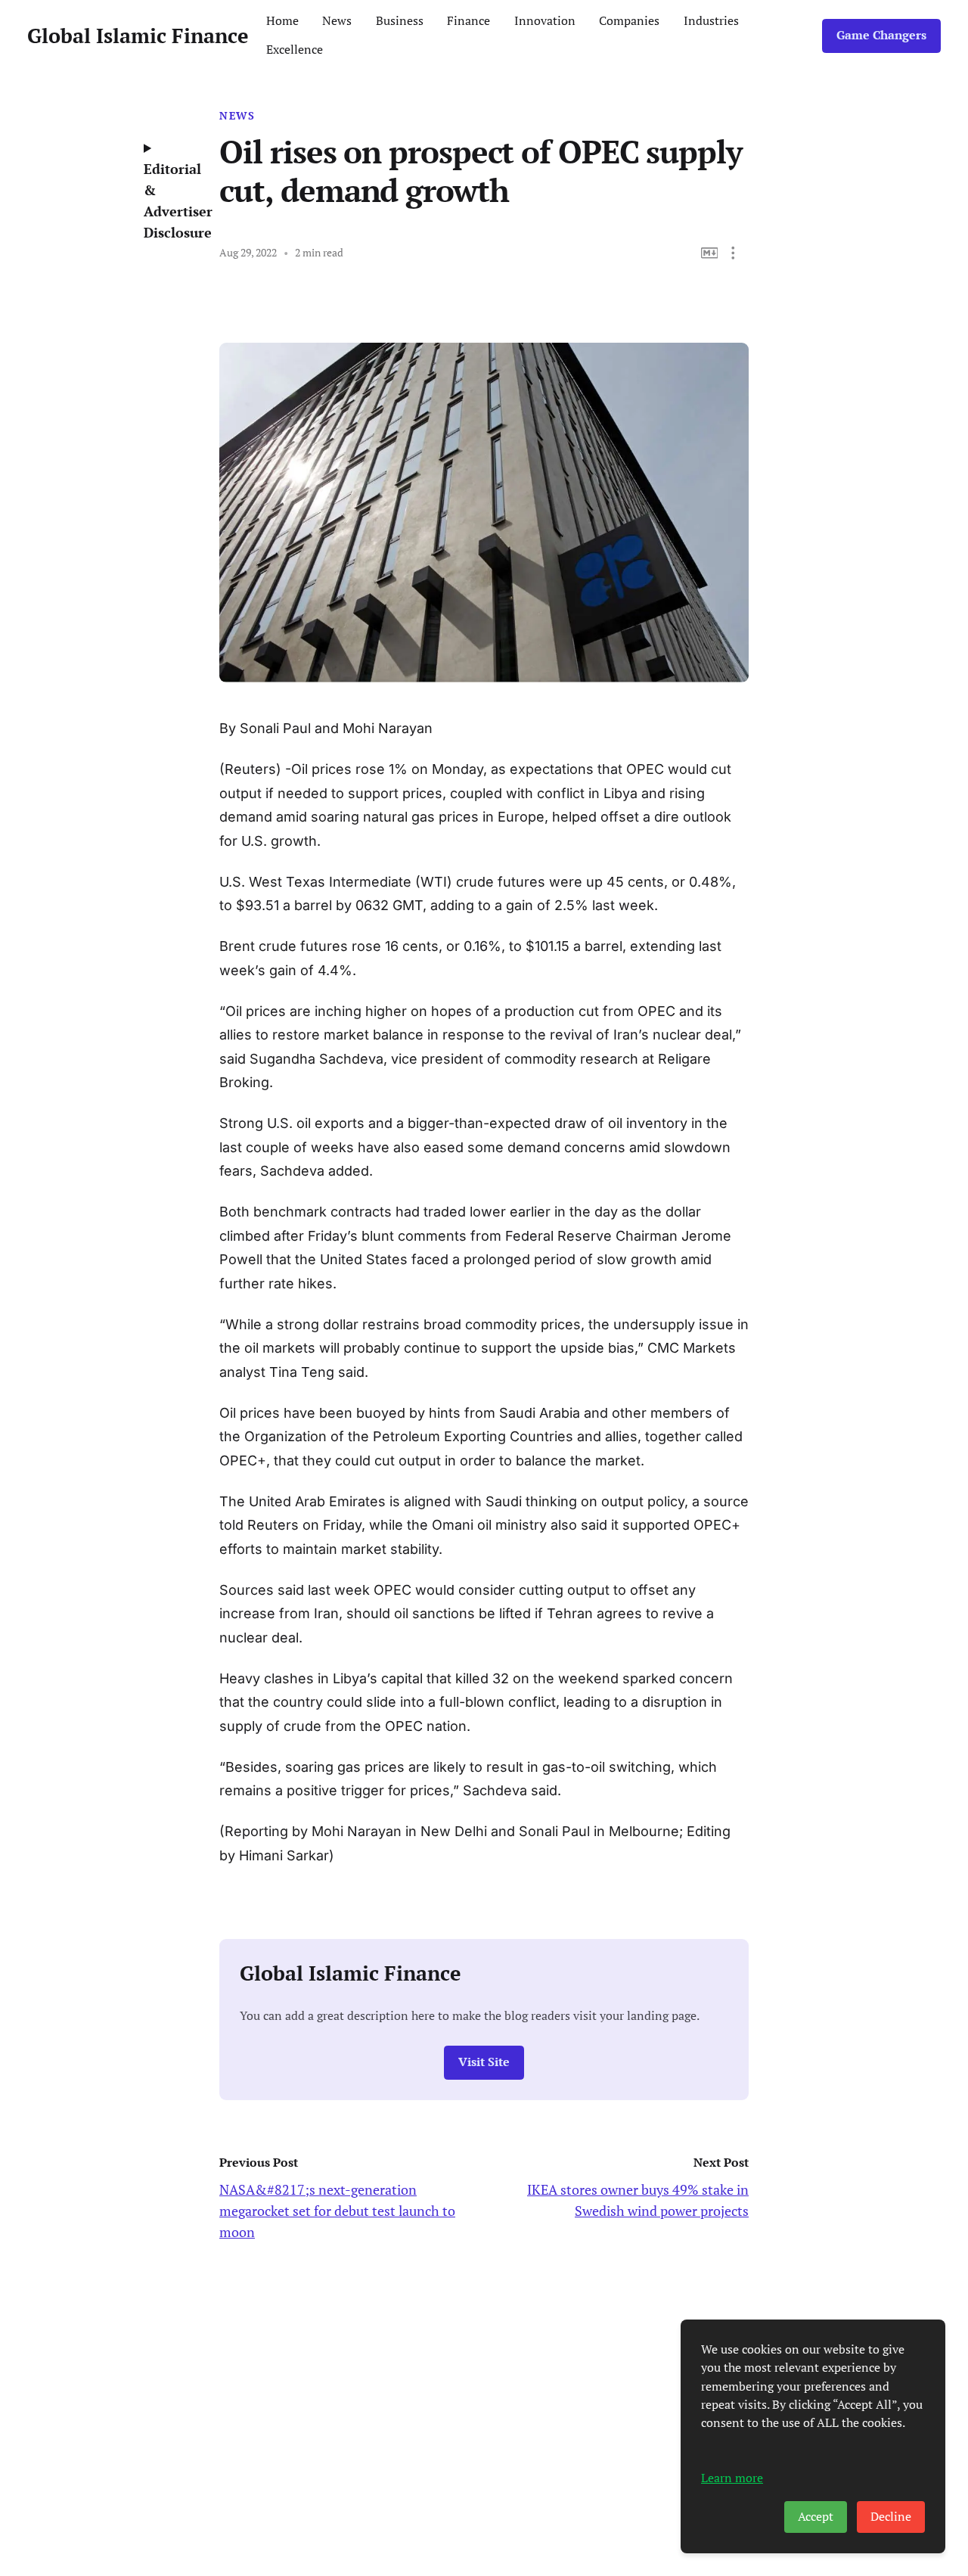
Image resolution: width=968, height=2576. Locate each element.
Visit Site (484, 2062)
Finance (468, 21)
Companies (629, 21)
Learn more (732, 2478)
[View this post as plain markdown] (710, 253)
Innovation (545, 21)
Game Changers (881, 35)
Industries (711, 21)
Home (282, 21)
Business (400, 21)
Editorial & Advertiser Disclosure (170, 200)
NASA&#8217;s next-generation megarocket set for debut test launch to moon (337, 2211)
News (337, 21)
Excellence (295, 50)
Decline (891, 2517)
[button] (733, 253)
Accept (816, 2517)
